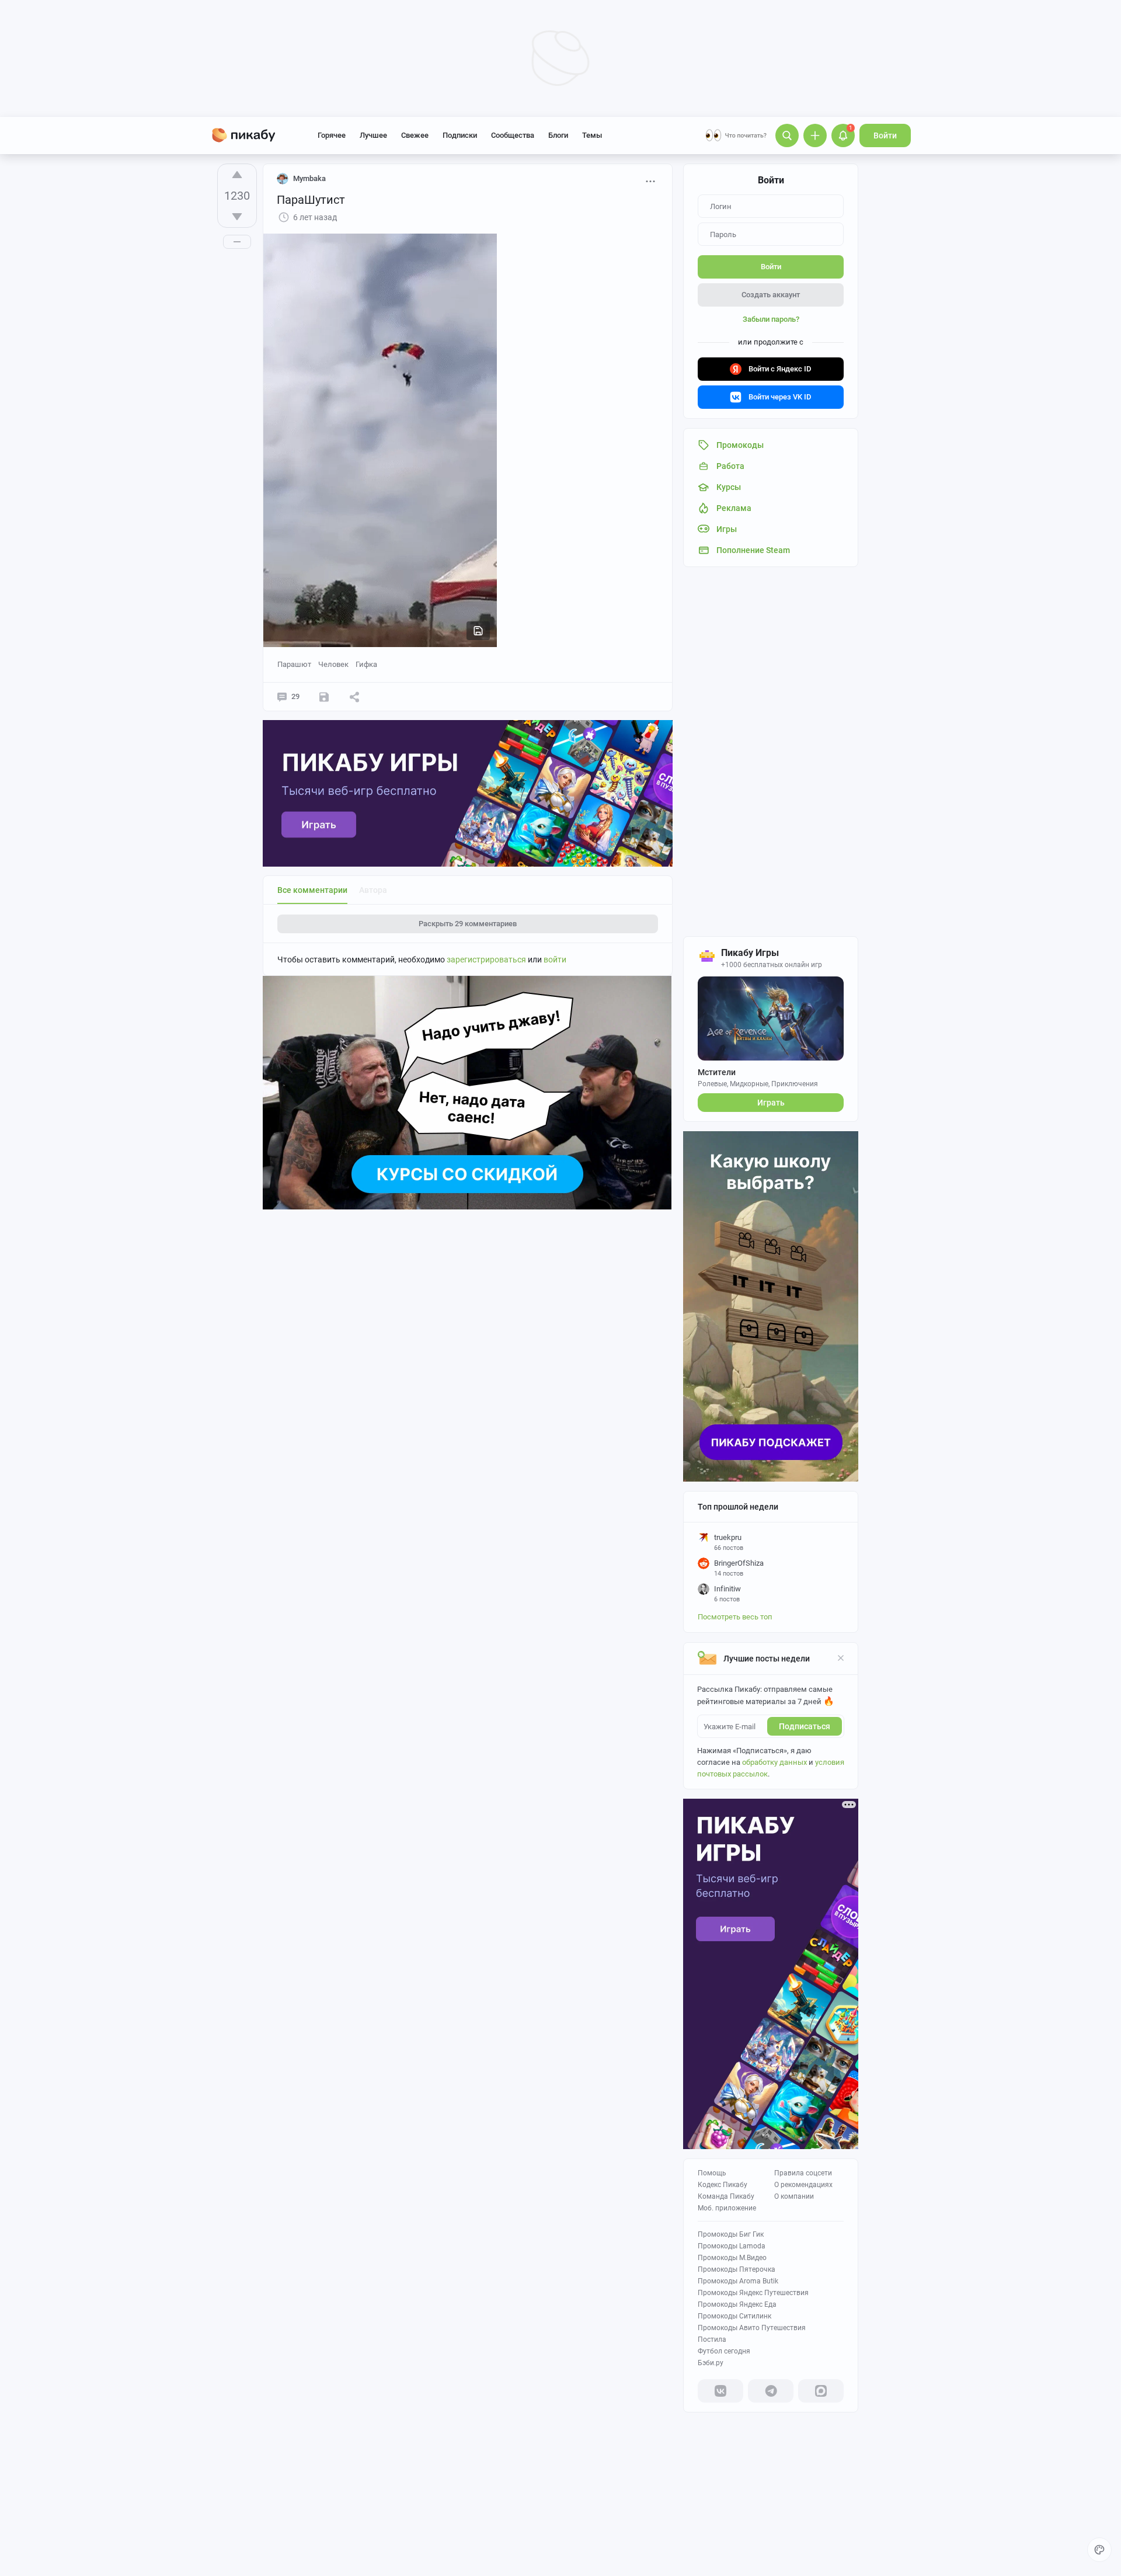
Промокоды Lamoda (732, 2246)
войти (555, 960)
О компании (794, 2196)
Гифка (366, 664)
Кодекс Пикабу (723, 2185)
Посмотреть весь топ (735, 1617)
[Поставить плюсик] (237, 175)
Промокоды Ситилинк (734, 2316)
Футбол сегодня (724, 2351)
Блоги (558, 135)
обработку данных (774, 1762)
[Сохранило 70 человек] (324, 697)
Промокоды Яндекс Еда (737, 2304)
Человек (333, 664)
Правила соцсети (803, 2173)
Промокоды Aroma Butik (738, 2281)
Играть (771, 1103)
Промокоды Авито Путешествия (752, 2328)
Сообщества (513, 135)
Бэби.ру (711, 2363)
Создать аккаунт (771, 295)
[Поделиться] (354, 697)
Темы (592, 135)
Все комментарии (312, 890)
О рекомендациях (803, 2185)
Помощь (712, 2173)
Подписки (460, 135)
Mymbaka (309, 178)
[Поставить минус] (237, 217)
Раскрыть (468, 924)
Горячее (332, 135)
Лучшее (373, 135)
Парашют (294, 664)
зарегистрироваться (486, 960)
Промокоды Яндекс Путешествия (753, 2293)
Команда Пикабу (726, 2196)
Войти (885, 135)
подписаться (805, 1726)
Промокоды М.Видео (732, 2258)
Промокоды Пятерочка (737, 2269)
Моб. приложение (727, 2208)
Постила (712, 2339)
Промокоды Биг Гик (731, 2234)
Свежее (415, 135)
